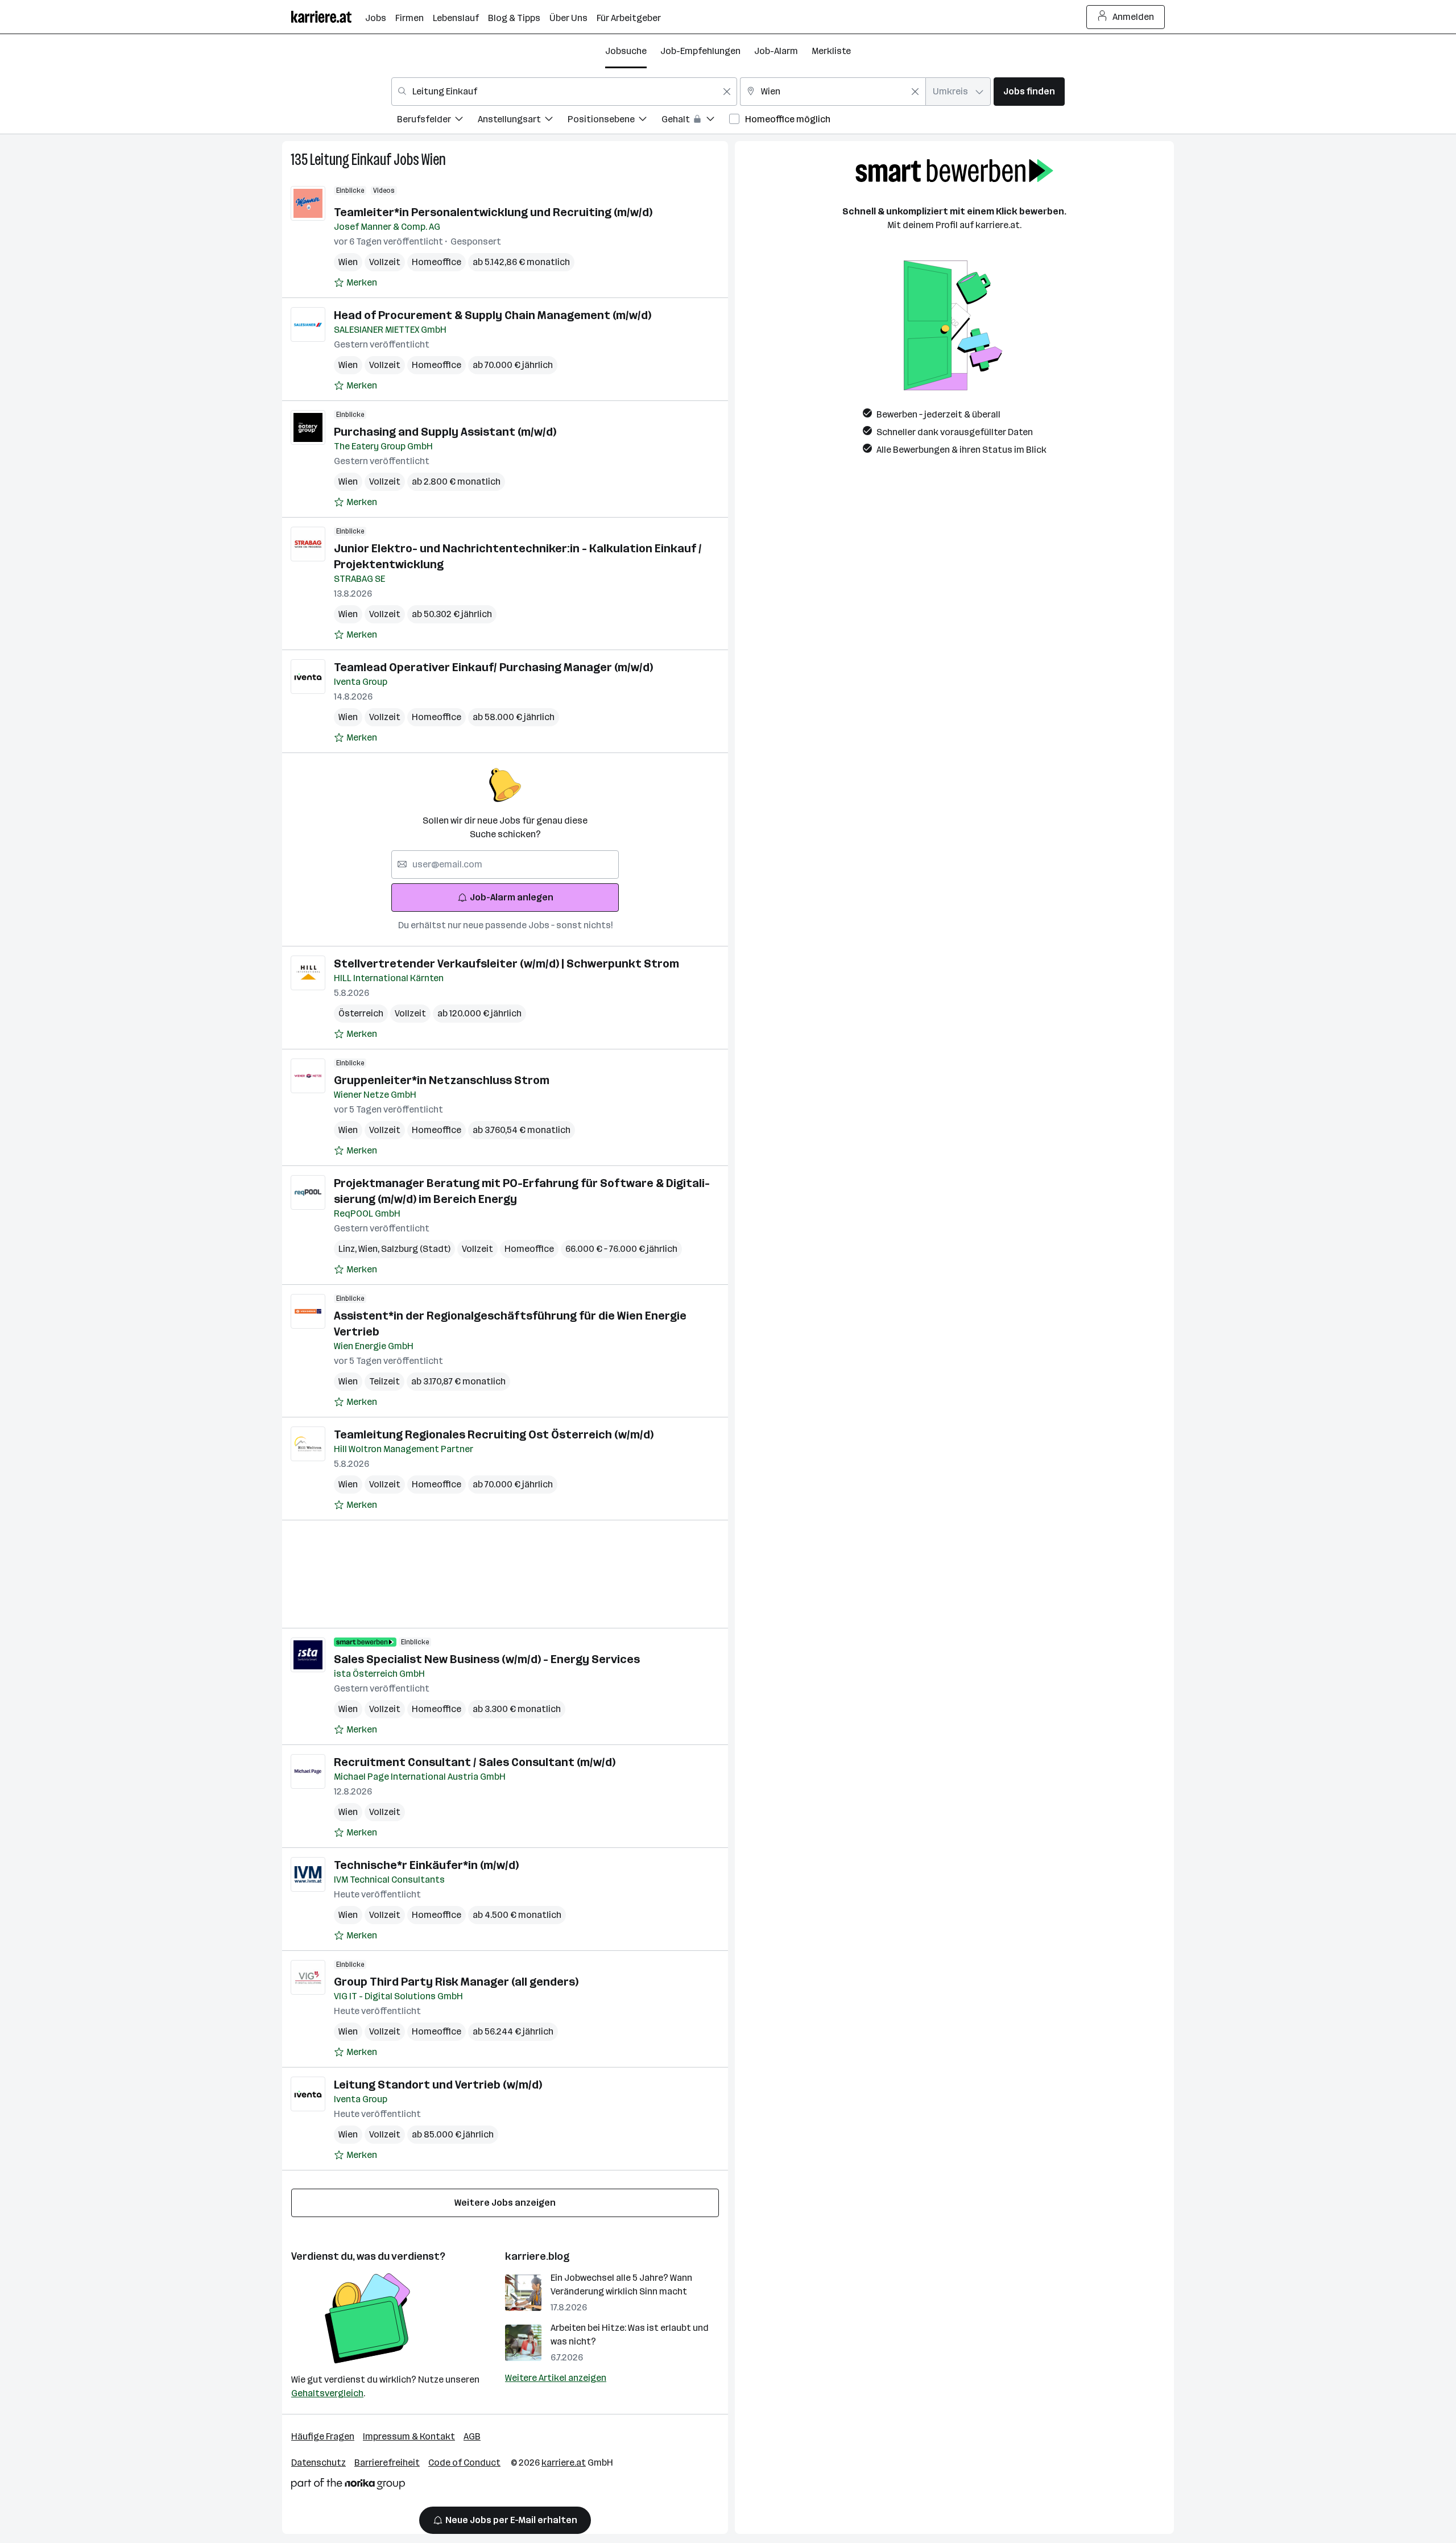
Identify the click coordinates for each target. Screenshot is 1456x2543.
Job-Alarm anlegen (512, 897)
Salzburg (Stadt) (416, 1249)
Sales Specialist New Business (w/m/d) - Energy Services (487, 1659)
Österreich (361, 1013)
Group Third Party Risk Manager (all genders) (456, 1982)
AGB (472, 2436)
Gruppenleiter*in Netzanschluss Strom (442, 1080)
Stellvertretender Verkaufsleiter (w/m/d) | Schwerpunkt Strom (506, 964)
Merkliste (831, 51)
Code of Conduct (464, 2463)
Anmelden (1133, 17)
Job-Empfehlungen (700, 51)
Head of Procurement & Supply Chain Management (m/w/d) (493, 315)
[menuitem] (437, 121)
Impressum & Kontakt (409, 2436)
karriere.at (564, 2463)
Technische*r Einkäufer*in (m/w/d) (426, 1865)
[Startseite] (328, 17)
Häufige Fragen (323, 2436)
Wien (434, 160)
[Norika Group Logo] (348, 2486)
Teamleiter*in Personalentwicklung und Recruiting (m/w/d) (493, 212)
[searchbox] (505, 865)
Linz (348, 1249)
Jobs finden (1029, 91)
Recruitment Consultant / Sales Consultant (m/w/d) (475, 1762)
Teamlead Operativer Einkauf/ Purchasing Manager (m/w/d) (493, 667)
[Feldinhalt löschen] (727, 92)
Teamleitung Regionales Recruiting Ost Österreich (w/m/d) (494, 1434)
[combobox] (564, 92)
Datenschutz (318, 2463)
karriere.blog (537, 2256)
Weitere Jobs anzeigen (505, 2203)
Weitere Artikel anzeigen (556, 2378)
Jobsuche (626, 51)
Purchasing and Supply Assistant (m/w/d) (445, 432)
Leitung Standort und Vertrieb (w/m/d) (438, 2085)
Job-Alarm (776, 51)
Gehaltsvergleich (327, 2393)
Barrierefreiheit (387, 2463)
